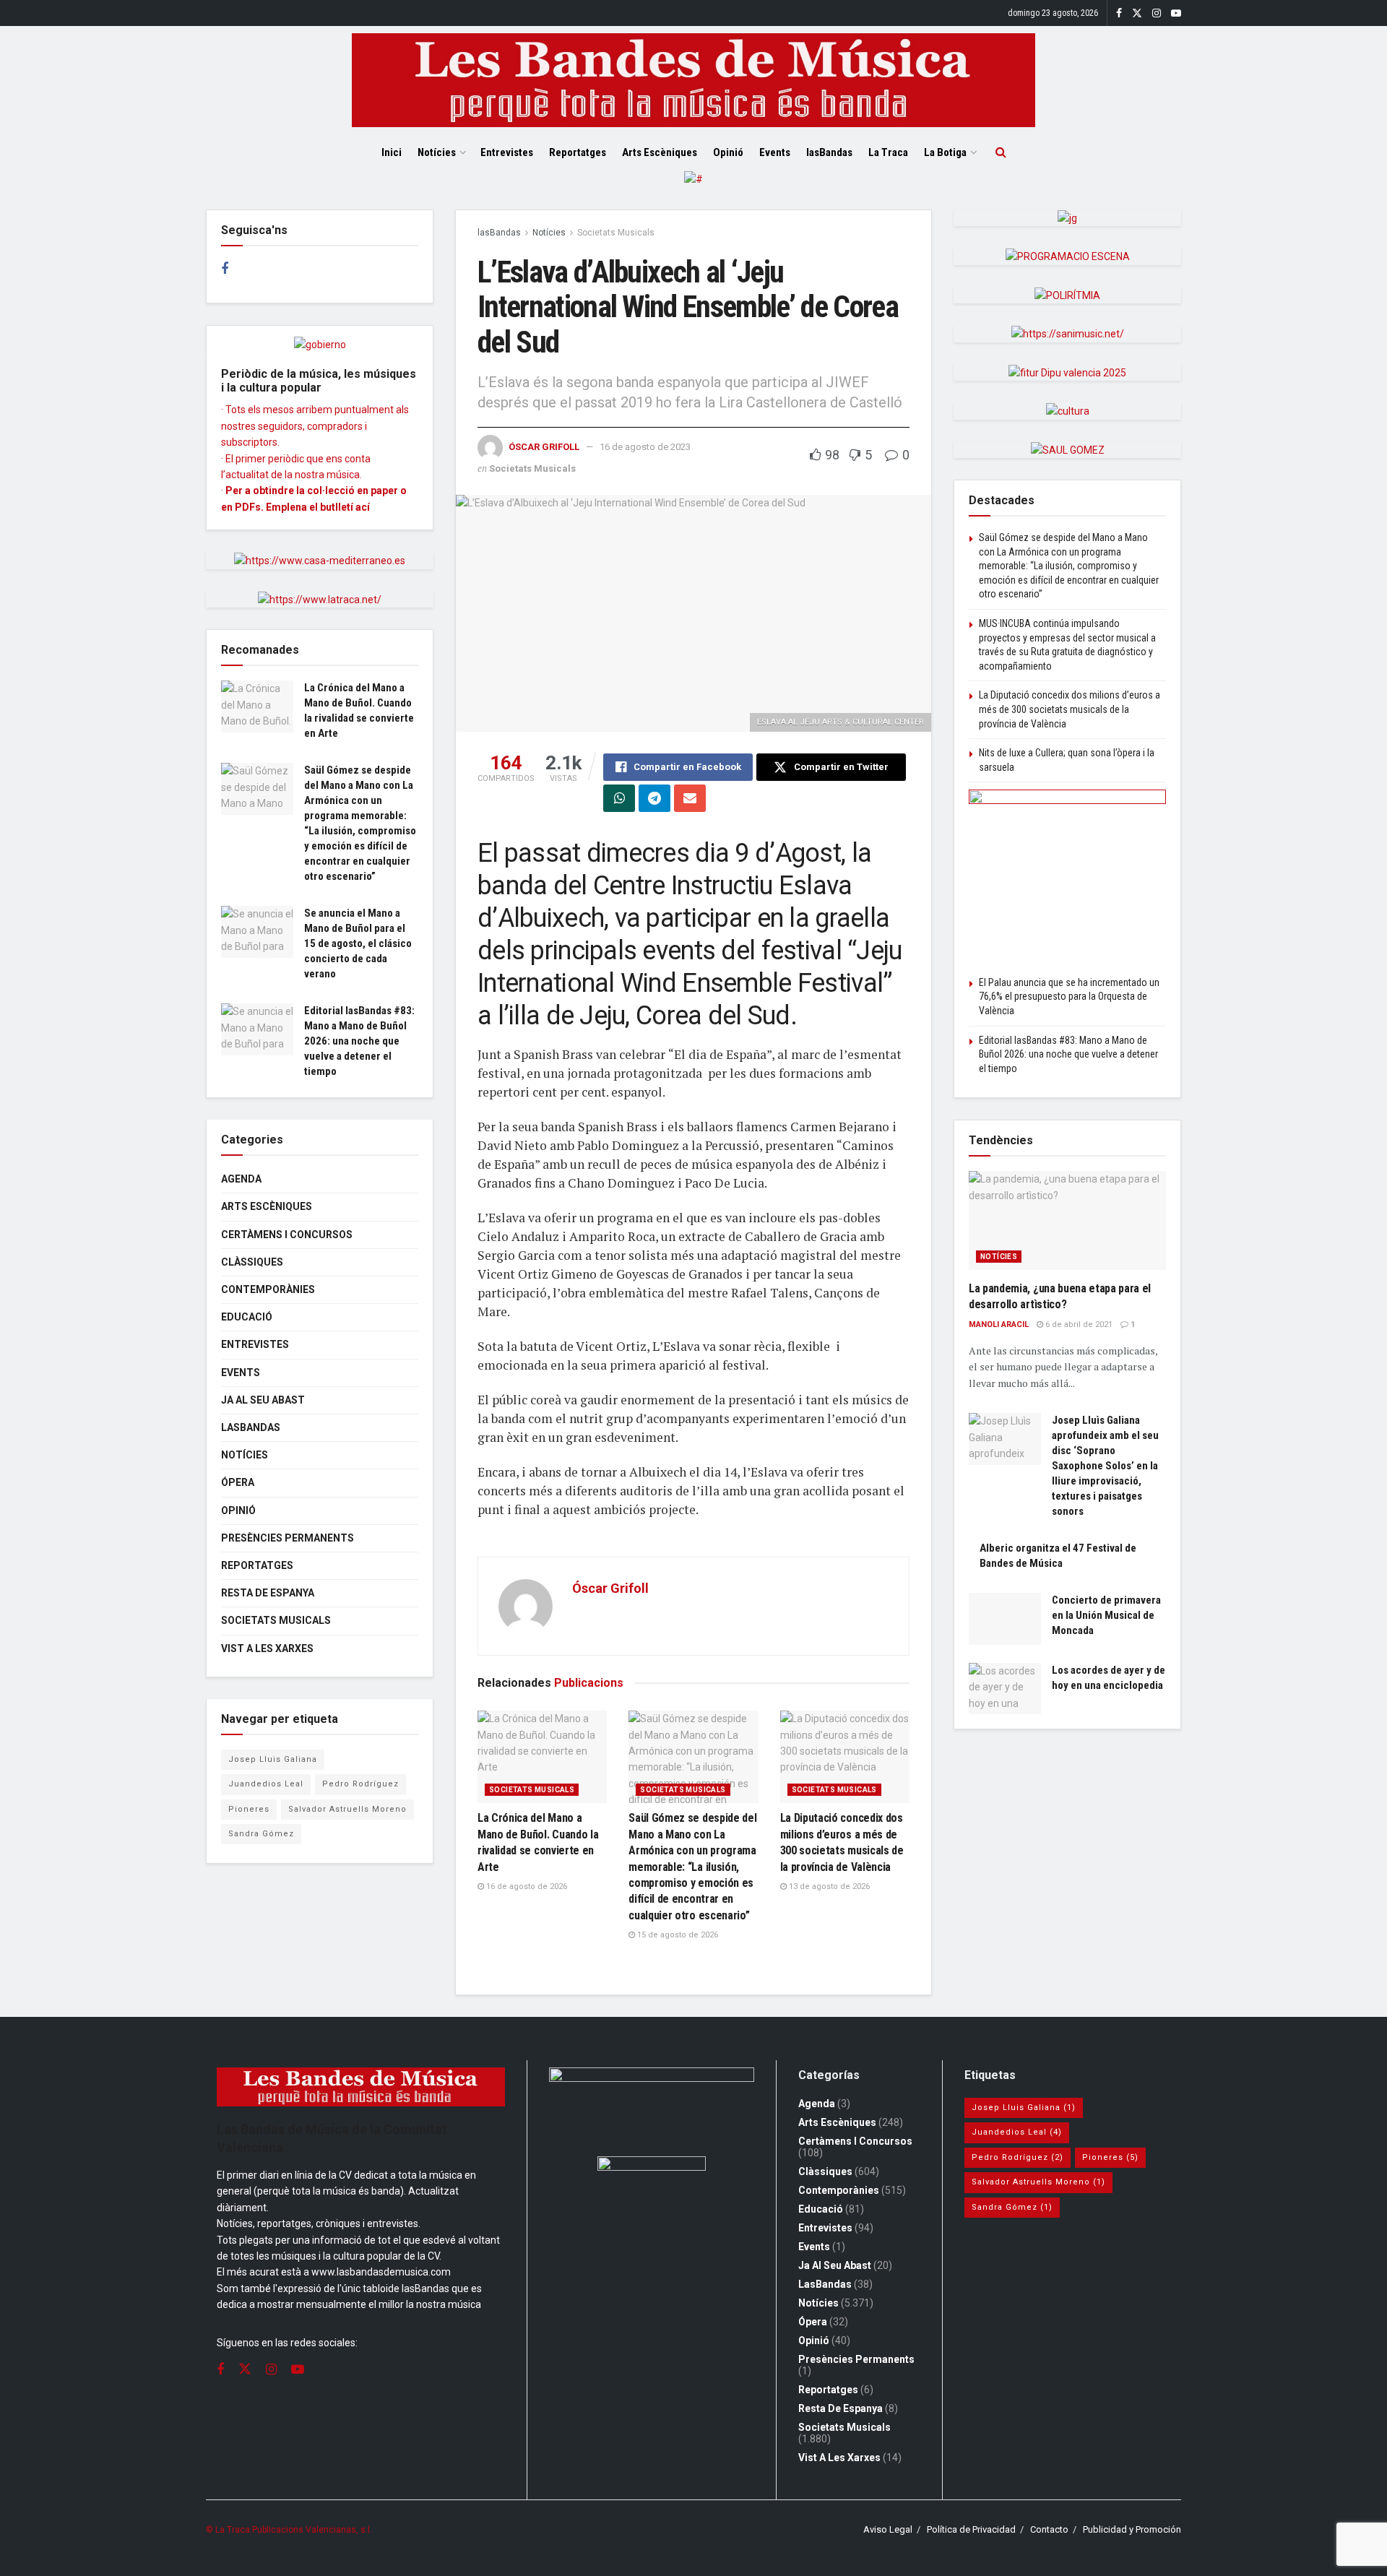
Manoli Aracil (999, 1324)
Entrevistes (507, 152)
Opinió (728, 152)
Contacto (1049, 2529)
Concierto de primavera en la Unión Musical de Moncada (1106, 1615)
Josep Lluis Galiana (273, 1759)
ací (363, 507)
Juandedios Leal (266, 1784)
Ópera (238, 1482)
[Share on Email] (690, 798)
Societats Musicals (616, 233)
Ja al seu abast (263, 1400)
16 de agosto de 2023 (645, 447)
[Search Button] (1001, 152)
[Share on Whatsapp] (619, 798)
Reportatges (578, 152)
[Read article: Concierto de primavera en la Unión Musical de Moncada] (1005, 1619)
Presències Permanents (288, 1538)
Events (775, 152)
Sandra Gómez (261, 1834)
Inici (392, 152)
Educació (247, 1317)
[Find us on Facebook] (1119, 13)
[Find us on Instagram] (1157, 13)
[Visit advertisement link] (693, 190)
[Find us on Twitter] (1137, 13)
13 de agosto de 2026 (828, 1886)
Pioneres (249, 1809)
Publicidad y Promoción (1132, 2529)
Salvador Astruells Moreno (347, 1809)
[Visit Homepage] (693, 80)
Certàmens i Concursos (287, 1235)
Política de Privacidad (971, 2529)
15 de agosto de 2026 (677, 1935)
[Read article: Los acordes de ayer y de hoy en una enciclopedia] (1005, 1689)
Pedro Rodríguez (360, 1784)
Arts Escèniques (660, 152)
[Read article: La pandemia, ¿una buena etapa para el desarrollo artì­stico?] (1067, 1220)
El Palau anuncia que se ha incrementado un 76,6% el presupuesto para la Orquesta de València (1069, 997)
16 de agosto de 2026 (526, 1886)
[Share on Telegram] (654, 798)
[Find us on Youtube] (1176, 13)
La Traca (888, 152)
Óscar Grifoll (544, 447)
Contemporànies (268, 1289)
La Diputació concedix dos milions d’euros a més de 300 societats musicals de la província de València (1070, 709)
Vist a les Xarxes (267, 1648)
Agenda (241, 1179)
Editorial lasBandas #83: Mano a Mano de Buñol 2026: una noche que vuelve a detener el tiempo (359, 1041)
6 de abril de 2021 (1078, 1324)
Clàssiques (252, 1262)
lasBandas (829, 152)
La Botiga (945, 152)
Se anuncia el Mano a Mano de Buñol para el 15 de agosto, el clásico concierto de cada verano (358, 943)
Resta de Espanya (268, 1593)
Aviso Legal (888, 2529)
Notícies (437, 152)
